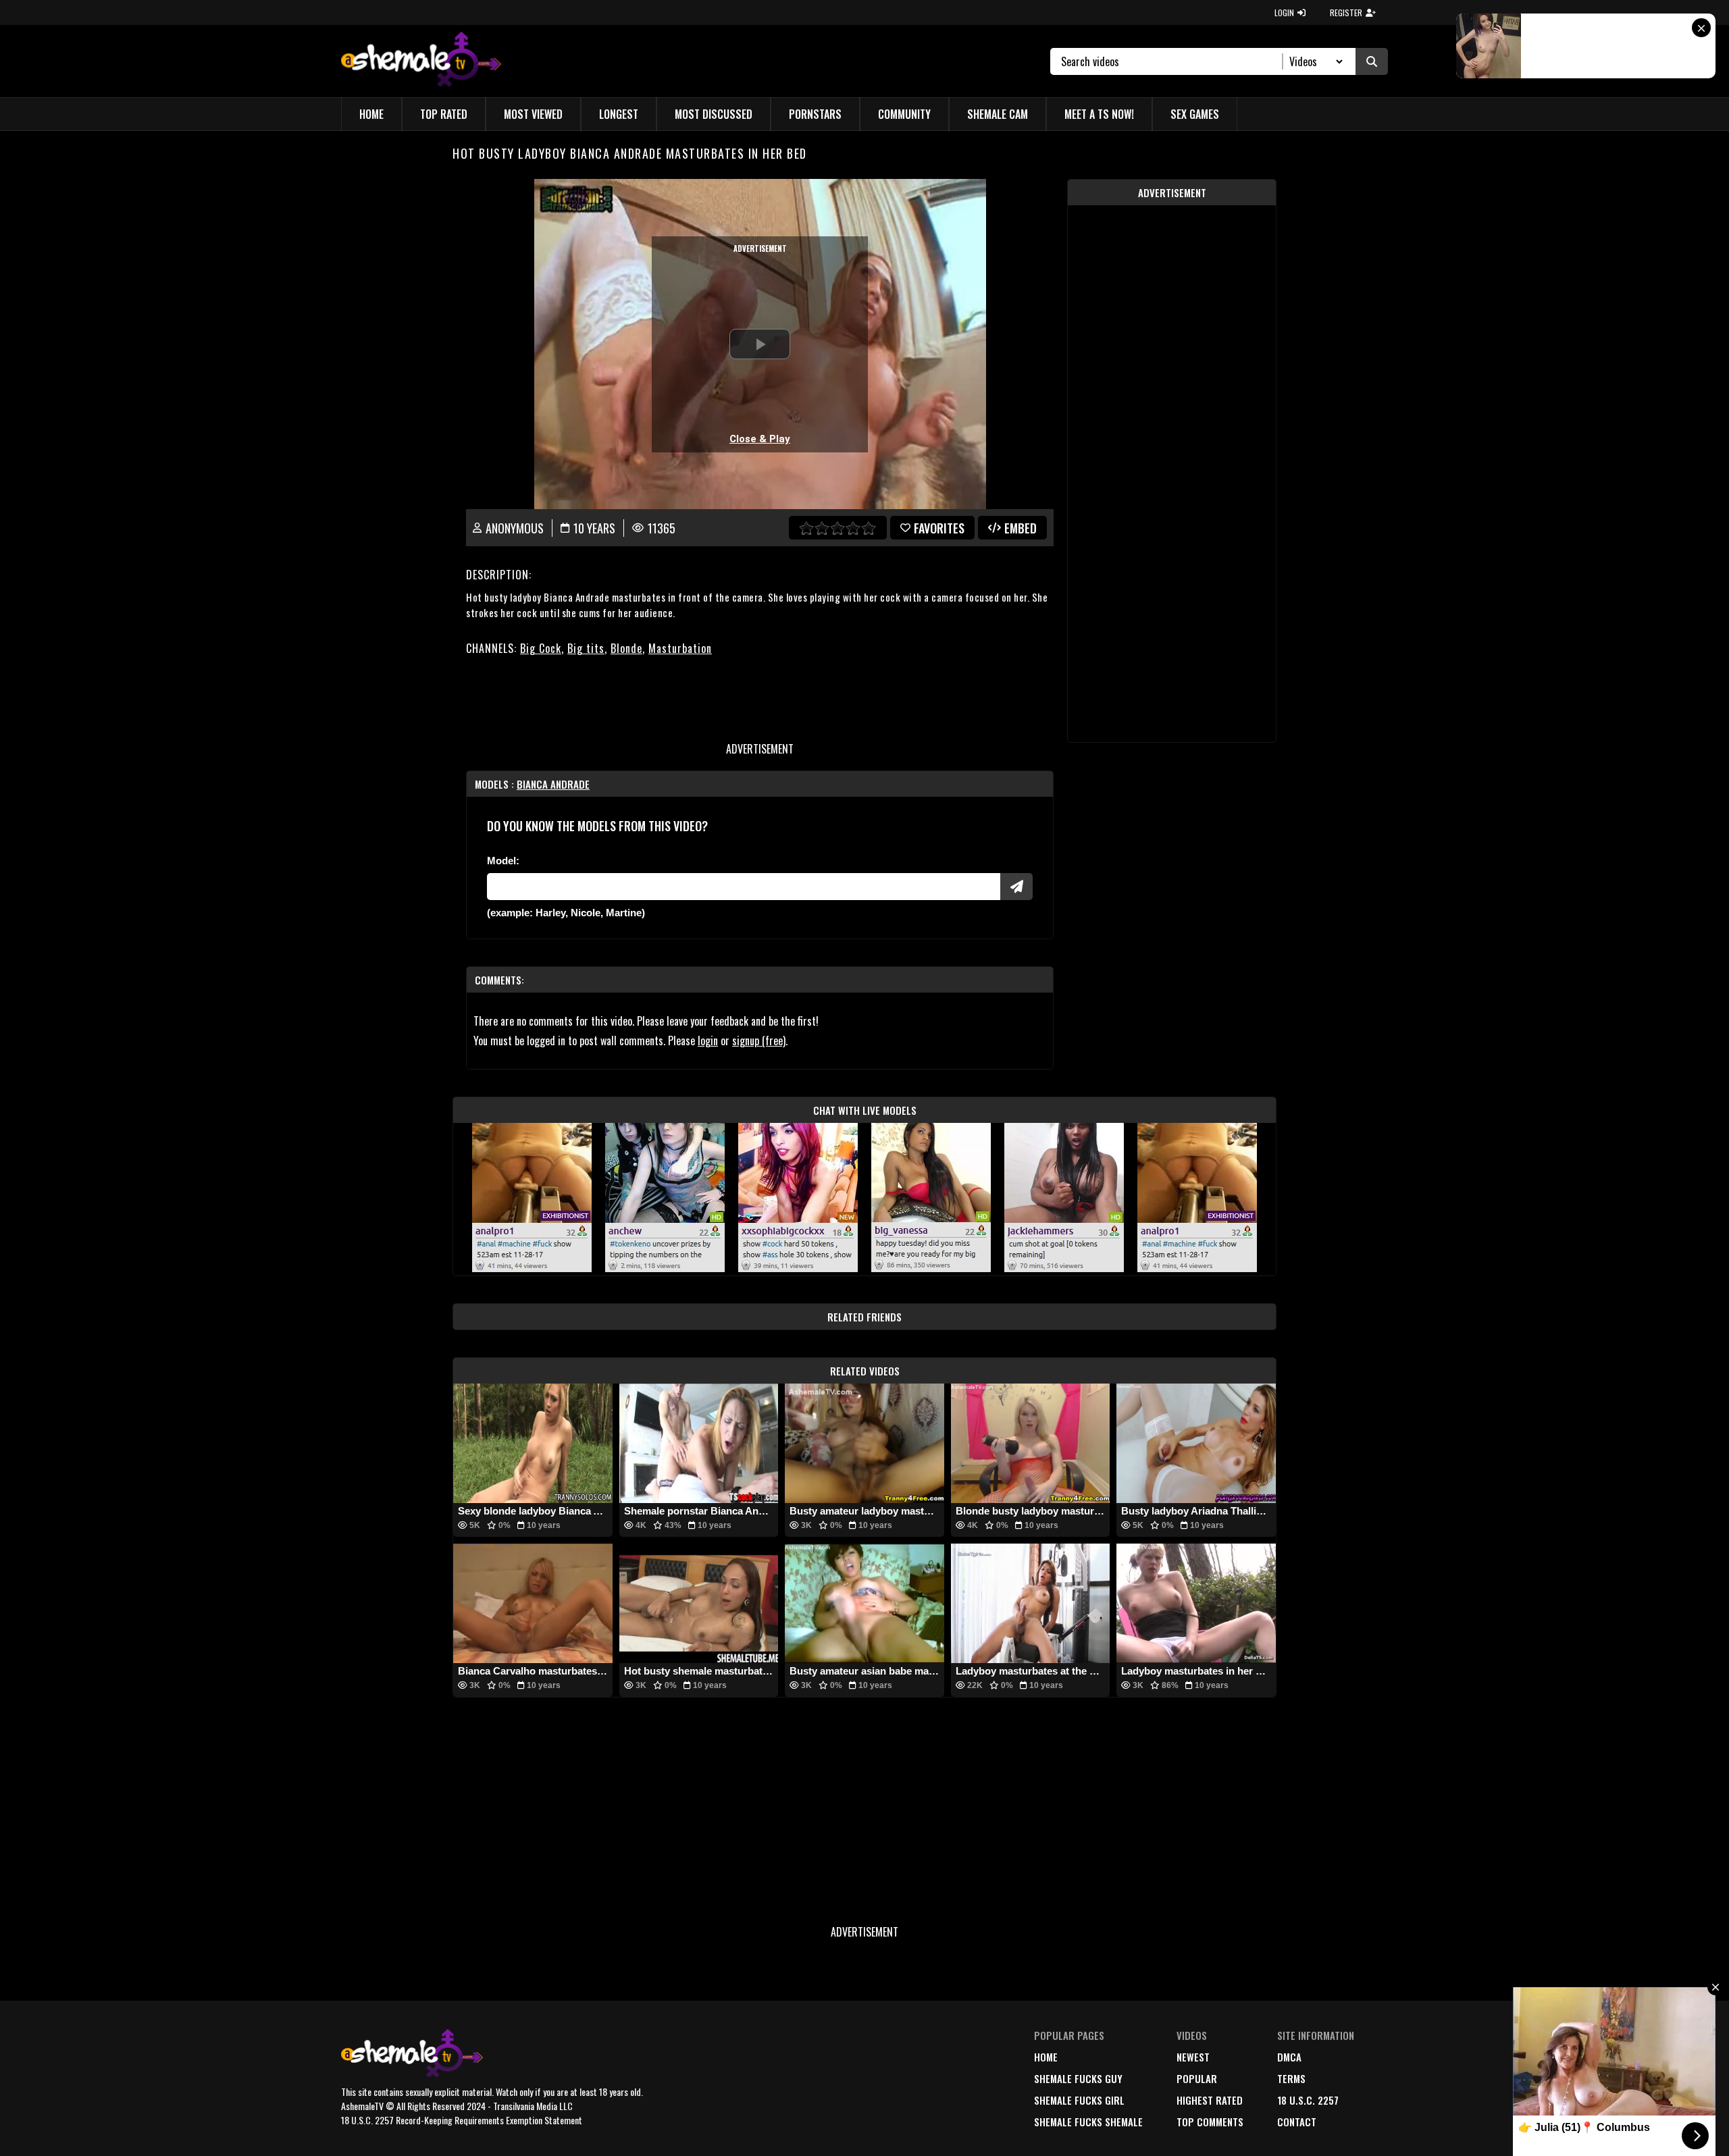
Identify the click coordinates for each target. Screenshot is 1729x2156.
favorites (939, 528)
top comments (1210, 2122)
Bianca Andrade (553, 784)
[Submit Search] (1372, 61)
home (1046, 2057)
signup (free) (759, 1041)
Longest (619, 114)
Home (371, 114)
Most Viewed (533, 114)
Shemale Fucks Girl (1079, 2100)
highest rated (1210, 2100)
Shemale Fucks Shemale (1088, 2122)
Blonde (626, 648)
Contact (1297, 2122)
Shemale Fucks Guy (1078, 2078)
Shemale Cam (998, 114)
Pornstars (815, 114)
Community (904, 114)
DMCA (1289, 2057)
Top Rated (444, 114)
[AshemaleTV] (421, 61)
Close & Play (760, 439)
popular (1197, 2078)
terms (1291, 2078)
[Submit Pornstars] (1016, 887)
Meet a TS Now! (1099, 114)
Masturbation (680, 648)
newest (1193, 2057)
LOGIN (1284, 12)
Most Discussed (714, 114)
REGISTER (1346, 12)
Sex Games (1195, 114)
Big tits (586, 648)
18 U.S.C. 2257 (1308, 2100)
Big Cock (541, 648)
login (708, 1041)
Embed (1021, 528)
